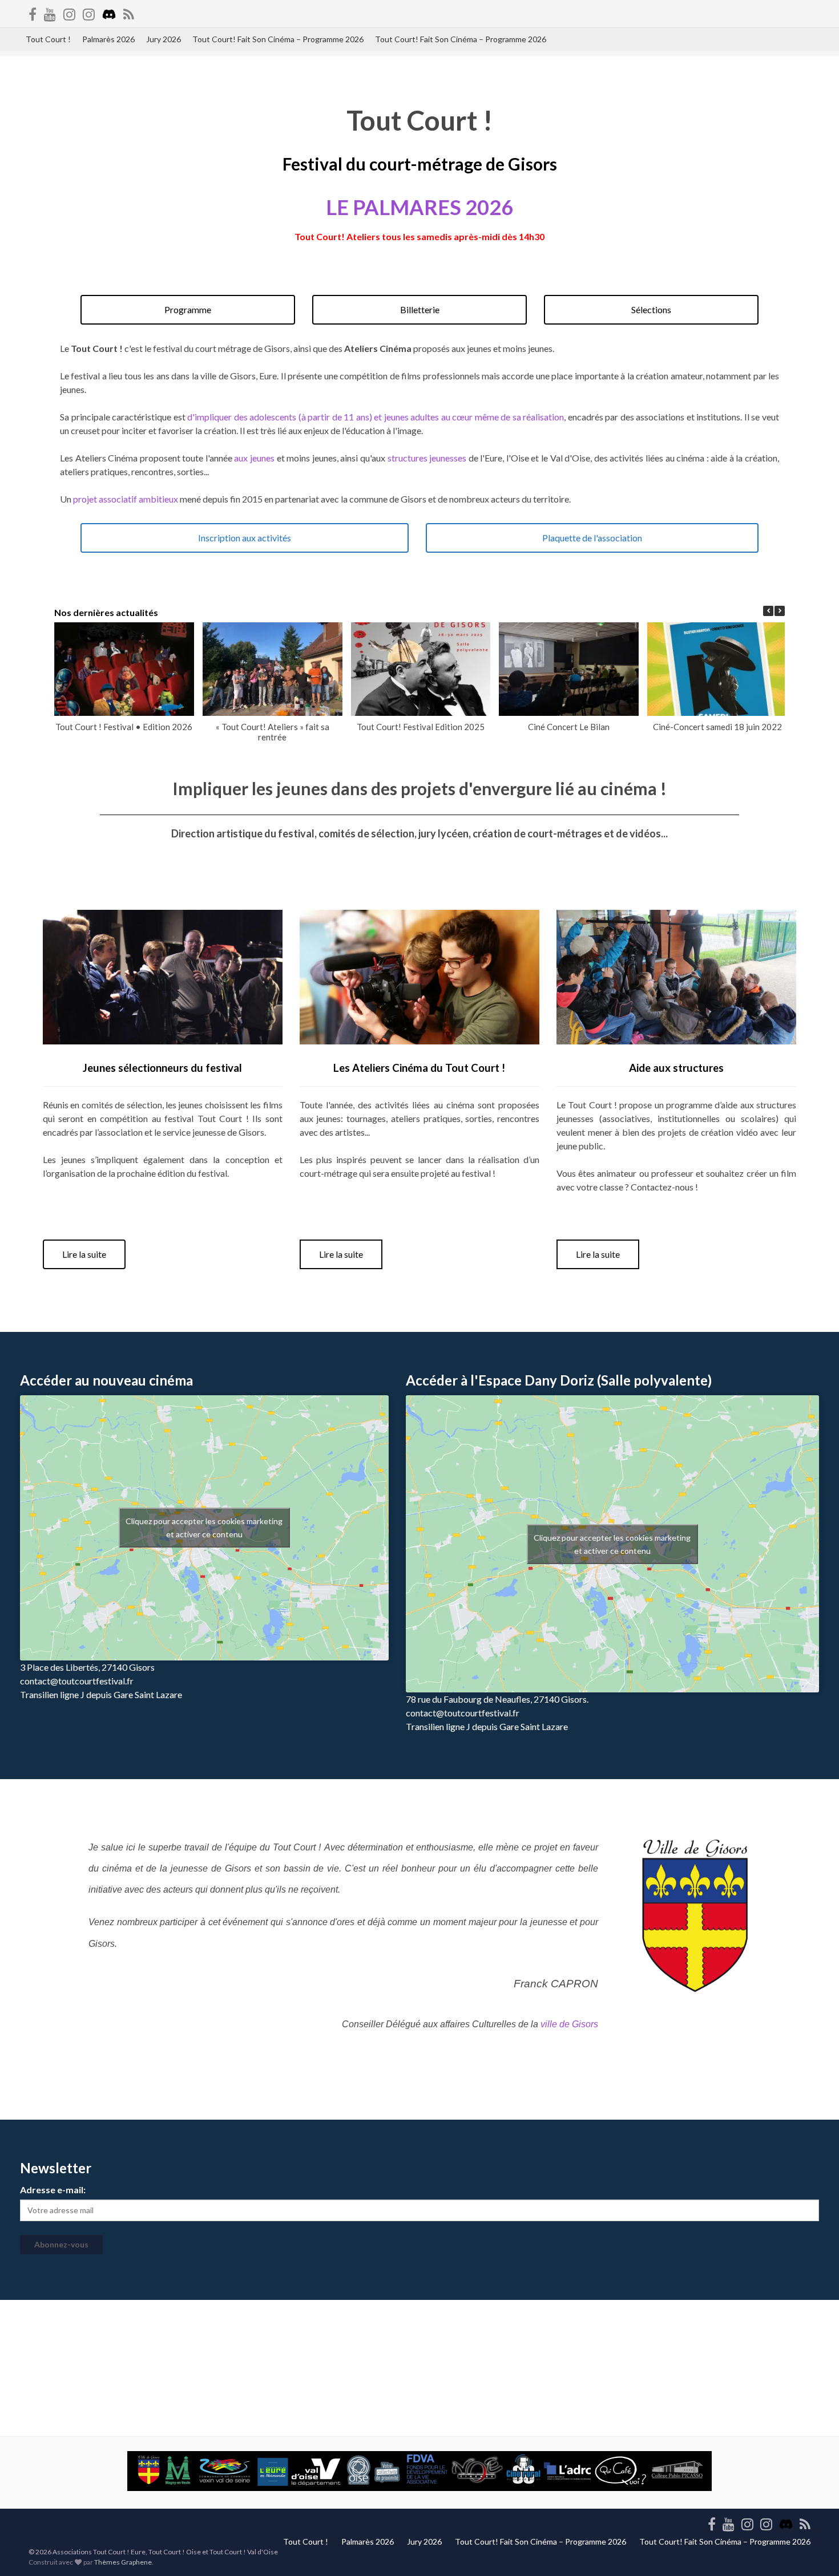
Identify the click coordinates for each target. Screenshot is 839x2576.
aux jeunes (254, 458)
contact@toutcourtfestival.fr (77, 1681)
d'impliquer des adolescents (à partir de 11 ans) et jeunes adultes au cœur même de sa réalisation (376, 417)
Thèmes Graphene (123, 2562)
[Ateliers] (69, 12)
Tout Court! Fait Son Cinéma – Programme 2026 (278, 39)
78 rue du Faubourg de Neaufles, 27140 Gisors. (497, 1699)
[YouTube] (50, 12)
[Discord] (109, 12)
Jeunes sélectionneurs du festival (162, 1068)
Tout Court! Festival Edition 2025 (421, 727)
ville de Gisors (569, 2024)
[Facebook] (33, 12)
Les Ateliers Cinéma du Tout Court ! (419, 1068)
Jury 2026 (164, 39)
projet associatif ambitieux (126, 499)
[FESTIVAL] (89, 12)
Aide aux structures (676, 1068)
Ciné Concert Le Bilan (569, 727)
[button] (780, 611)
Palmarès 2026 (108, 39)
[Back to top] (813, 2550)
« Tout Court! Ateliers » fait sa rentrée (273, 732)
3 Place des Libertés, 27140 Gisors (87, 1667)
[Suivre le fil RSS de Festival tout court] (129, 12)
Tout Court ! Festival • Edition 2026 (124, 727)
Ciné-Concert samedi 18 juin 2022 (717, 727)
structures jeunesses (427, 458)
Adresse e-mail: (53, 2190)
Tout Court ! (48, 39)
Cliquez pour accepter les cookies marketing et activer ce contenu (204, 1528)
